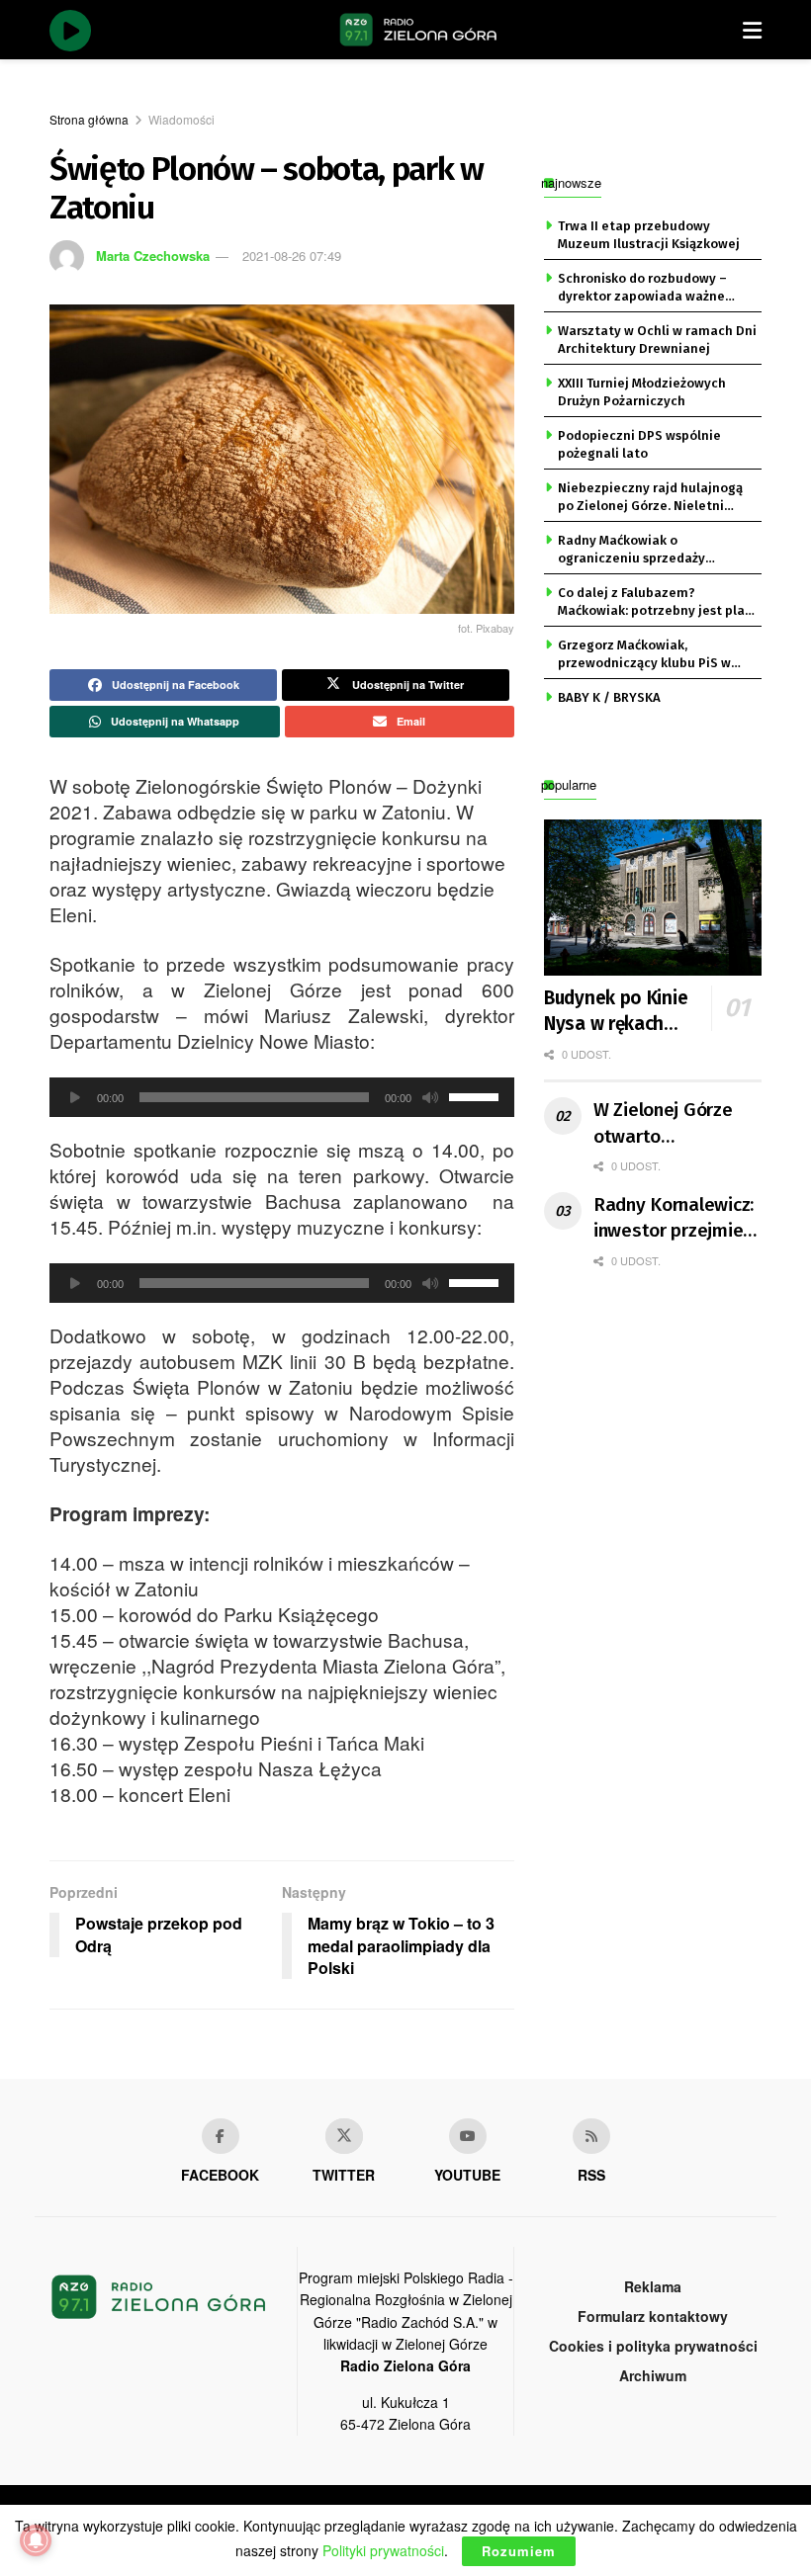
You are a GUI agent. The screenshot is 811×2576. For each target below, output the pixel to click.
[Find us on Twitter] (344, 2136)
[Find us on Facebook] (221, 2136)
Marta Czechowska (153, 256)
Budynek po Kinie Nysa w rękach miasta (616, 1012)
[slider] (477, 1095)
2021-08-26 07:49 (292, 256)
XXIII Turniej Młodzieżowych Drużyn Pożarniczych (642, 392)
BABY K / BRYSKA (609, 697)
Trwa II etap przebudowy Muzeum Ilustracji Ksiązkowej (649, 235)
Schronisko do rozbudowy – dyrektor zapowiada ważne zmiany (642, 289)
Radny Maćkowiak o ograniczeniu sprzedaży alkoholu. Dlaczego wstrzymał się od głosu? (651, 551)
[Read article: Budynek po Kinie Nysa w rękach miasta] (653, 897)
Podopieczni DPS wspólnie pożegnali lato (639, 444)
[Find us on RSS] (591, 2136)
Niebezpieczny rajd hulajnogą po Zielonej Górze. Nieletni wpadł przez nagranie (650, 498)
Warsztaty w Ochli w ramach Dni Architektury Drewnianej (657, 340)
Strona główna (89, 119)
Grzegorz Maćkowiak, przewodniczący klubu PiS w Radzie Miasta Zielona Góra (644, 655)
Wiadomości (181, 119)
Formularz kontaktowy (653, 2316)
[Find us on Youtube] (468, 2136)
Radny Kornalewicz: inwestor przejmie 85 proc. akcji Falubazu (674, 1219)
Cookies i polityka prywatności (653, 2346)
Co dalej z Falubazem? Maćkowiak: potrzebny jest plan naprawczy (655, 603)
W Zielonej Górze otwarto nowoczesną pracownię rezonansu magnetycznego (663, 1124)
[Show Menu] (752, 30)
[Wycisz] (430, 1097)
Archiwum (653, 2375)
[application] (282, 1097)
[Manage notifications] (36, 2540)
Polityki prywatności (383, 2550)
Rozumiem (519, 2551)
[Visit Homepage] (418, 30)
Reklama (653, 2286)
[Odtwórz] (75, 1097)
